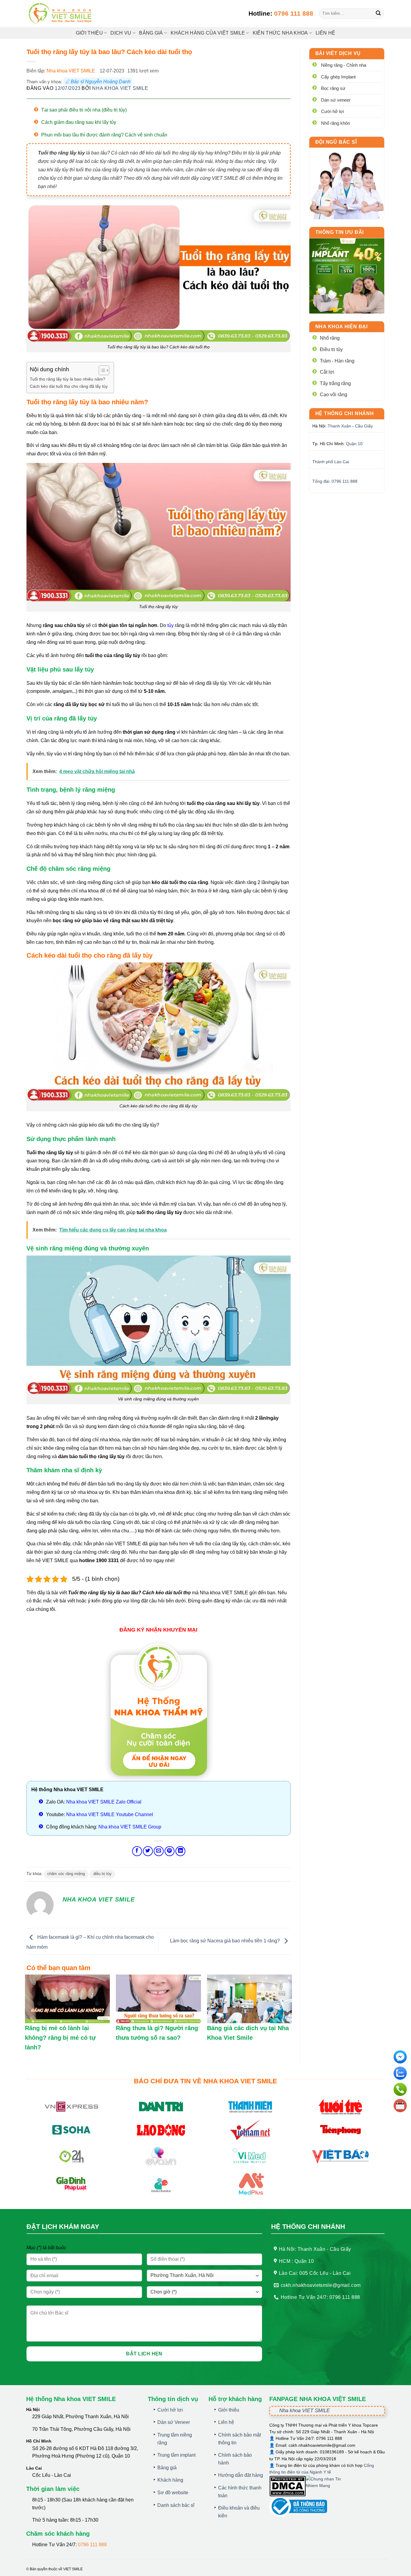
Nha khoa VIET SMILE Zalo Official (104, 1802)
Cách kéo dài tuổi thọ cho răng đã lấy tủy (69, 386)
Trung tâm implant (176, 2455)
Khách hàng (170, 2480)
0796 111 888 (294, 13)
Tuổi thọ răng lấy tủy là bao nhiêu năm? (68, 379)
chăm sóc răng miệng (66, 1874)
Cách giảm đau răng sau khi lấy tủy (79, 122)
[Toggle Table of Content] (101, 370)
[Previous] (318, 276)
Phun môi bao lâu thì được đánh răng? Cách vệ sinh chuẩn (104, 135)
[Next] (375, 276)
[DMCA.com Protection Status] (287, 2486)
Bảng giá (167, 2468)
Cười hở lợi (332, 111)
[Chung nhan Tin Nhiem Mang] (328, 2486)
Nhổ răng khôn (335, 123)
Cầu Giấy (364, 426)
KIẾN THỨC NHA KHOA (280, 33)
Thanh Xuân (339, 426)
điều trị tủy (102, 1874)
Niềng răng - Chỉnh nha (344, 65)
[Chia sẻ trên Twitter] (148, 1851)
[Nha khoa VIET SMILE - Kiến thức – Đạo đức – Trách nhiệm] (61, 14)
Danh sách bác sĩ (176, 2505)
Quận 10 (354, 444)
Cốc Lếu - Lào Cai (52, 2475)
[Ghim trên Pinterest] (170, 1851)
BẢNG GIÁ (151, 33)
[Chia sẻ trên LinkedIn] (180, 1851)
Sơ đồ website (173, 2493)
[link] (347, 184)
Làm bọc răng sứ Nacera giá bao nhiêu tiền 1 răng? (226, 1941)
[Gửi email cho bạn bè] (159, 1851)
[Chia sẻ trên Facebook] (137, 1851)
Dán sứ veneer (336, 100)
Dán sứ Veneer (174, 2422)
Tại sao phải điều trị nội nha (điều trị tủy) (84, 110)
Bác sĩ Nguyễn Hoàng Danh (101, 82)
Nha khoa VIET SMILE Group (130, 1827)
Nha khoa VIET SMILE (71, 71)
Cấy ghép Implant (338, 77)
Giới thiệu (89, 33)
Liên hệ (325, 33)
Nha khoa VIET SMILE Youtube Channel (110, 1814)
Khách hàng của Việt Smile (208, 33)
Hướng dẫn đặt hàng (241, 2475)
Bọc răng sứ (333, 88)
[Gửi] (378, 14)
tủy (170, 625)
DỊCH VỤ (121, 33)
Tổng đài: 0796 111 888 (335, 481)
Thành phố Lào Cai (331, 462)
